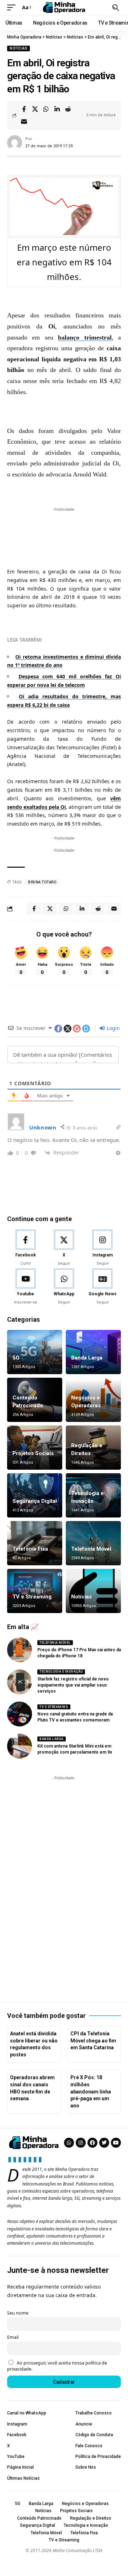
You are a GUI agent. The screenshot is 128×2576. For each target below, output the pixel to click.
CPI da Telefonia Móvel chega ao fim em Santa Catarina (93, 2041)
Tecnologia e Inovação (61, 1672)
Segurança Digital (35, 1501)
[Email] (24, 122)
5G (16, 1358)
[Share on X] (35, 109)
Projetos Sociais (33, 1453)
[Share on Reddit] (68, 109)
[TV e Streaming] (35, 1591)
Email (13, 2337)
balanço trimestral (85, 337)
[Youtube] (25, 1287)
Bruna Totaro (42, 882)
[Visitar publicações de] (15, 143)
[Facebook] (25, 1248)
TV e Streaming (32, 1597)
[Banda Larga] (93, 1352)
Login (113, 1028)
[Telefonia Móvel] (93, 1543)
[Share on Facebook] (24, 109)
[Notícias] (93, 1591)
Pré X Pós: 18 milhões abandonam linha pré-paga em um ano (91, 2091)
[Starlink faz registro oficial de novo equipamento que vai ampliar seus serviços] (20, 1682)
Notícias (18, 48)
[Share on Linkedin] (57, 109)
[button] (13, 7)
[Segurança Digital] (35, 1495)
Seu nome (18, 2313)
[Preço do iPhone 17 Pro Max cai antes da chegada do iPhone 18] (20, 1650)
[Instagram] (103, 1248)
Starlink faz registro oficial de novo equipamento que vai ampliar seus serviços (73, 1685)
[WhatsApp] (64, 1287)
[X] (64, 1248)
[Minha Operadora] (64, 7)
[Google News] (103, 1287)
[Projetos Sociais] (35, 1448)
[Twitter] (104, 2143)
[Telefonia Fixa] (35, 1543)
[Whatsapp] (69, 2143)
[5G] (35, 1352)
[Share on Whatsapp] (46, 109)
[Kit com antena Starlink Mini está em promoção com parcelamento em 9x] (20, 1746)
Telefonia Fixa (30, 1549)
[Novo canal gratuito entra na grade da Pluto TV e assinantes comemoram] (20, 1714)
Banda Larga (87, 1358)
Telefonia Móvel (91, 1549)
